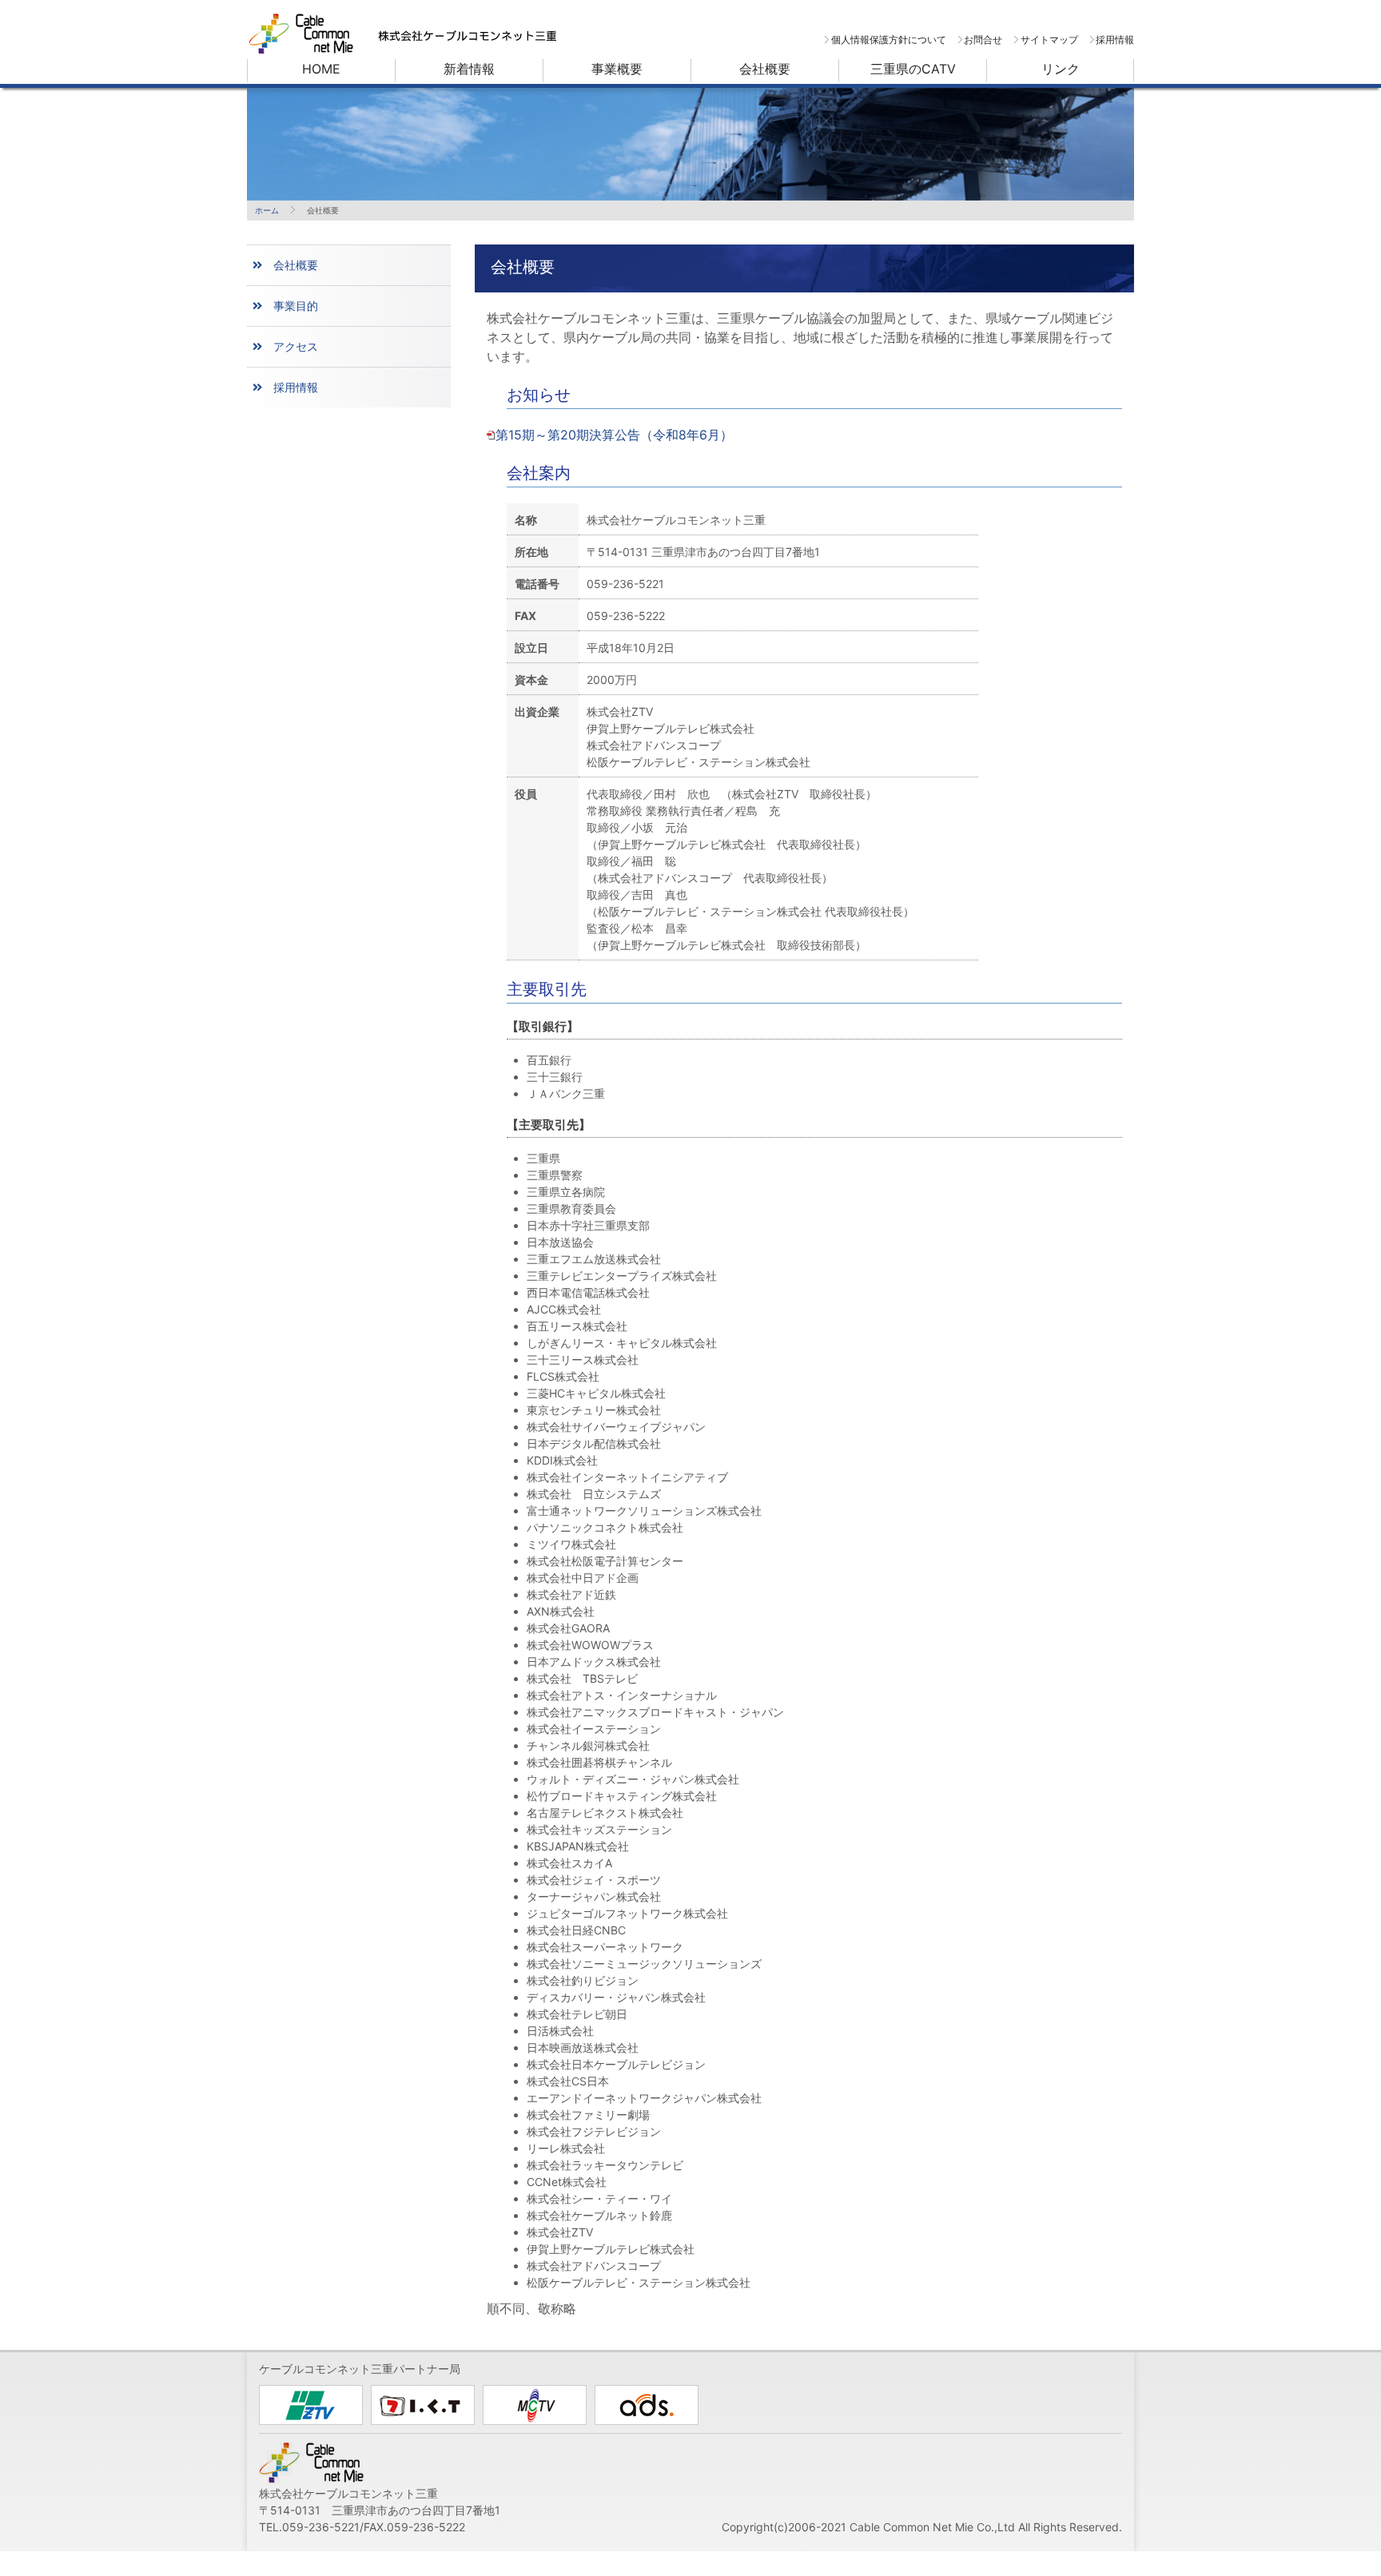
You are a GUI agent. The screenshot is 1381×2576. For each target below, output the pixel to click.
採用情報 (1115, 40)
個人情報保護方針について (888, 40)
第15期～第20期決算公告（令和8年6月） (614, 435)
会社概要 (296, 265)
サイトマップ (1049, 40)
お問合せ (983, 40)
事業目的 (296, 306)
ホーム (267, 210)
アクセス (296, 346)
